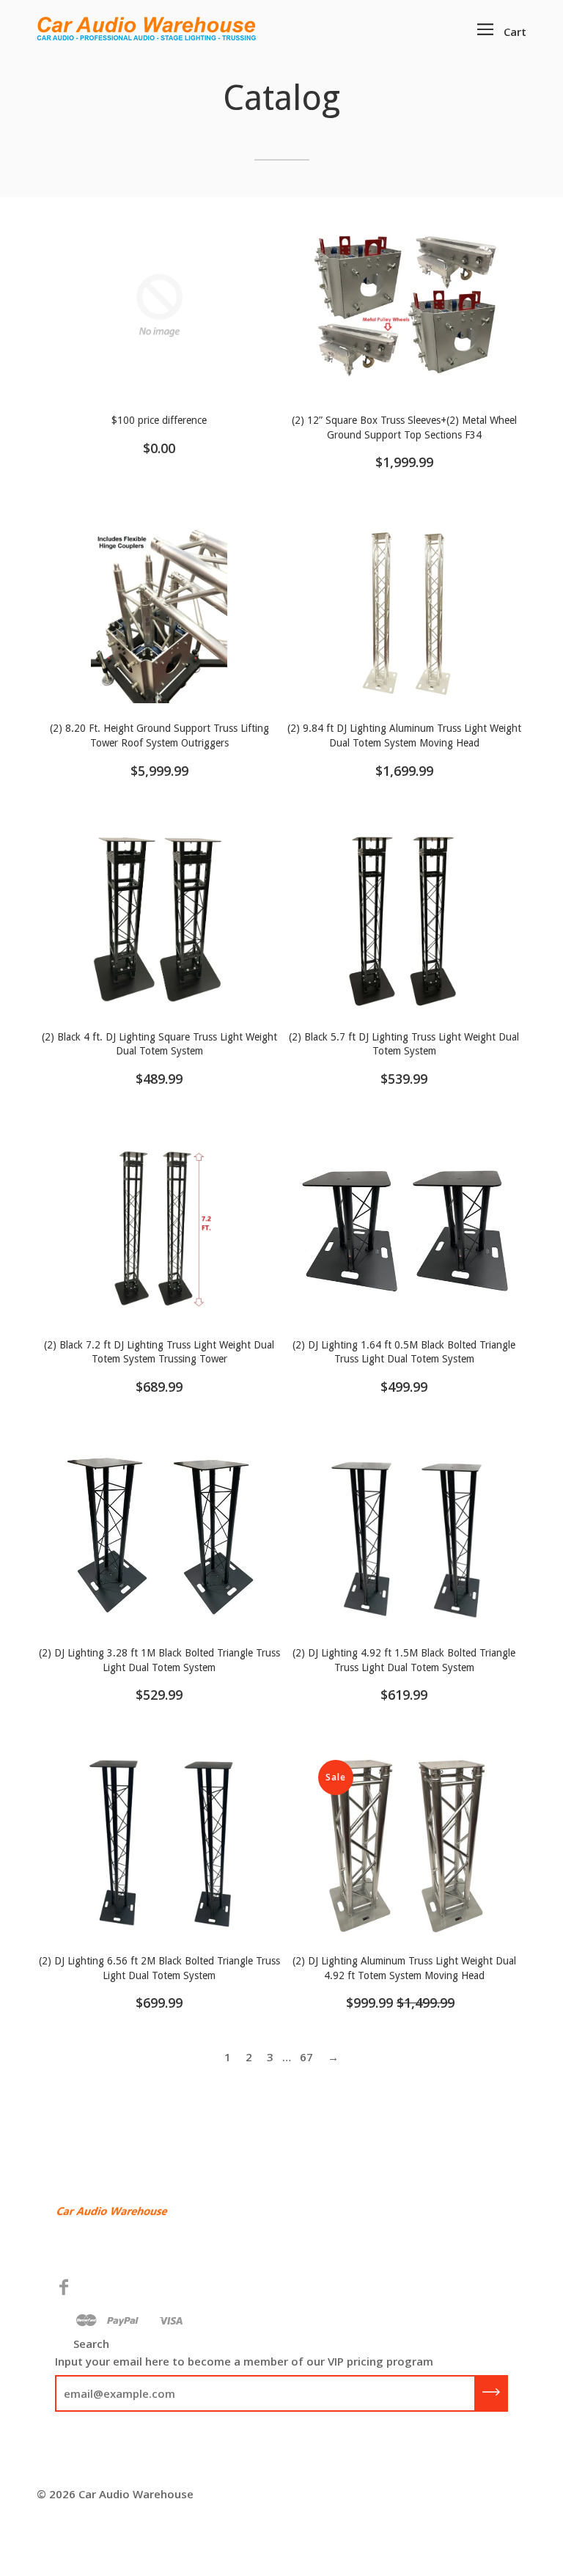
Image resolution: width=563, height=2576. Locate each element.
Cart (515, 32)
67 (306, 2057)
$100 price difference (159, 420)
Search (91, 2344)
